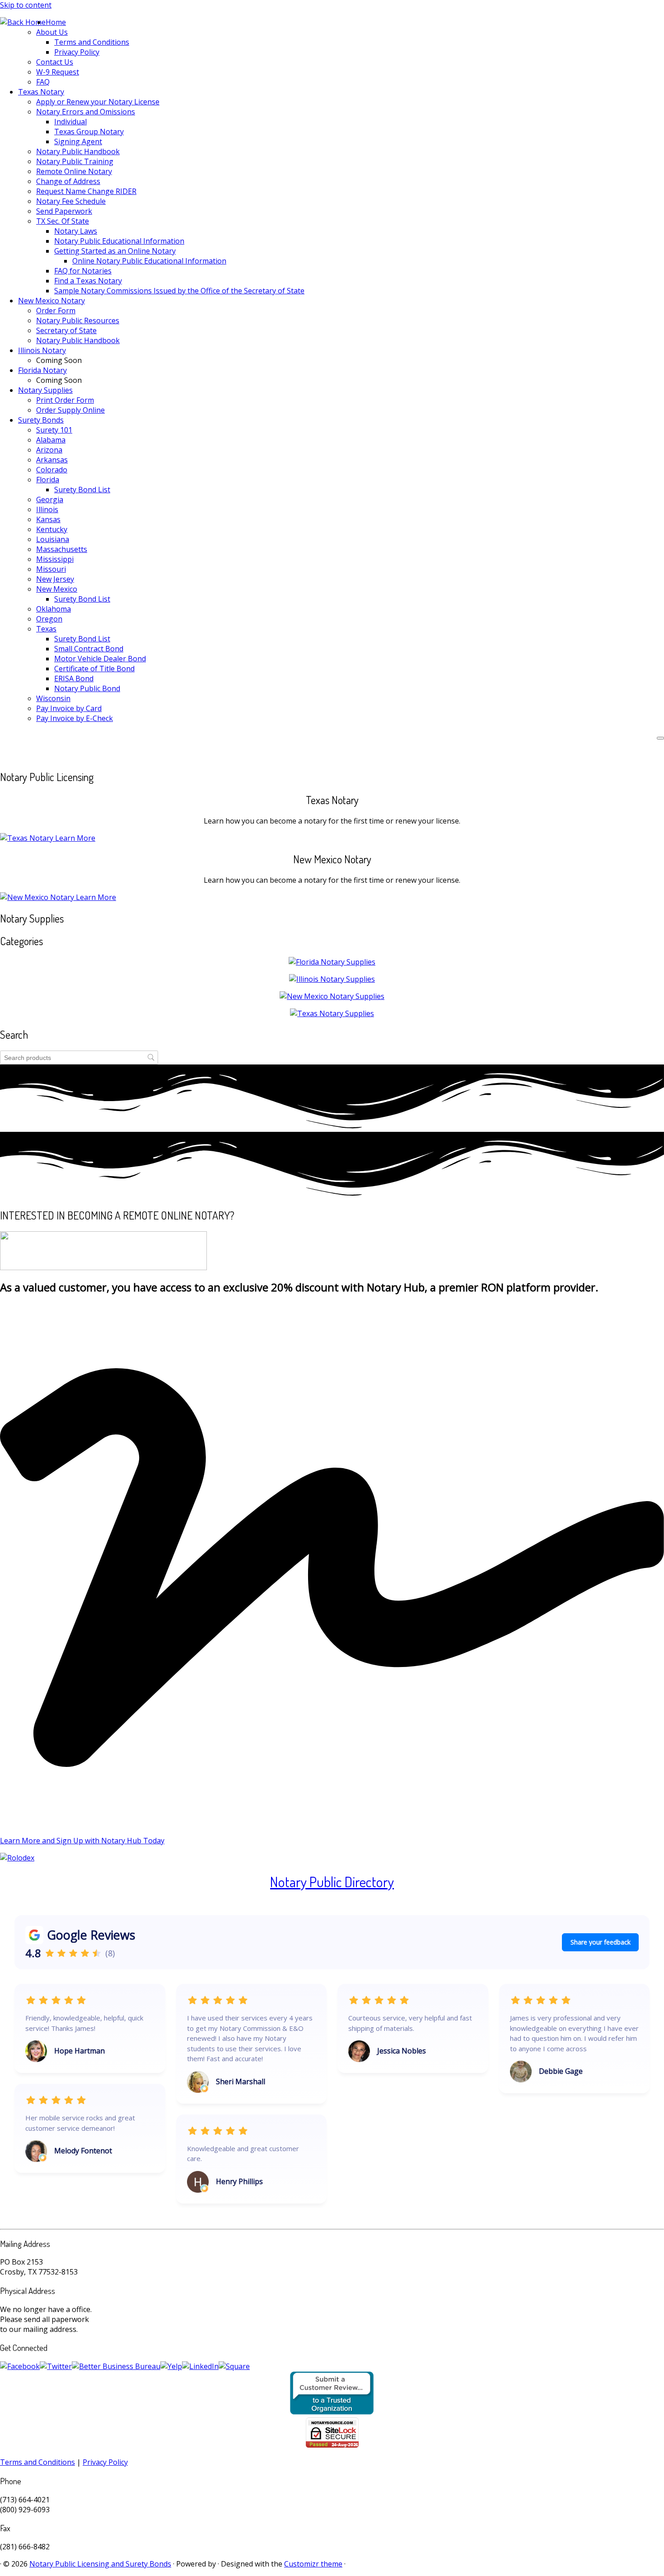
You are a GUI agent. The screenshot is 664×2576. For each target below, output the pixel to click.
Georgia (50, 499)
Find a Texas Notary (88, 281)
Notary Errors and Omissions (86, 112)
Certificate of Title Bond (94, 669)
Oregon (49, 619)
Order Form (56, 311)
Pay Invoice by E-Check (75, 718)
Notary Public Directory (332, 1881)
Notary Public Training (75, 161)
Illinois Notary (42, 350)
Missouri (51, 569)
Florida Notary (42, 370)
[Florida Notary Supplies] (332, 962)
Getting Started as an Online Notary (115, 251)
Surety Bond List (82, 490)
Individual (70, 122)
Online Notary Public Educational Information (149, 261)
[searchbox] (79, 1057)
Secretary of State (66, 330)
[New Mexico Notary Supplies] (332, 996)
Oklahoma (54, 609)
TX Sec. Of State (63, 221)
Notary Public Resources (78, 320)
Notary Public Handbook (78, 151)
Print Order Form (65, 400)
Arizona (49, 450)
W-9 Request (58, 72)
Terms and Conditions (92, 42)
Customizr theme (313, 2564)
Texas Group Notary (89, 132)
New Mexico (57, 589)
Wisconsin (53, 698)
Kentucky (52, 529)
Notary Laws (76, 231)
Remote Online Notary (74, 171)
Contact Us (55, 62)
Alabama (51, 440)
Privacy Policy (77, 52)
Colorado (52, 470)
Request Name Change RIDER (86, 191)
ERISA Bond (74, 678)
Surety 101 (54, 430)
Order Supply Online (70, 410)
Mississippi (55, 559)
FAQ (43, 82)
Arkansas (52, 460)
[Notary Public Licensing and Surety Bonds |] (23, 22)
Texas (46, 629)
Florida (48, 480)
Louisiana (53, 539)
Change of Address (68, 181)
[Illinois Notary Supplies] (332, 979)
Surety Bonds (41, 420)
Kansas (48, 519)
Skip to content (26, 5)
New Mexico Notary (51, 301)
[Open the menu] (660, 738)
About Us (52, 32)
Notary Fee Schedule (71, 201)
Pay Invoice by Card (69, 708)
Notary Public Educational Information (119, 241)
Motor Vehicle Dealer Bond (100, 659)
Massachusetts (62, 549)
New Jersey (55, 579)
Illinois (47, 509)
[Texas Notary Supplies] (332, 1013)
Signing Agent (78, 141)
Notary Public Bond (87, 688)
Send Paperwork (64, 211)
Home (56, 22)
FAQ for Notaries (83, 271)
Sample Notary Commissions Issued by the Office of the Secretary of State (179, 291)
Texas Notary (41, 92)
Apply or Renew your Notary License (98, 102)
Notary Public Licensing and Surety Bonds (100, 2564)
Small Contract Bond (89, 649)
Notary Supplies (45, 390)
